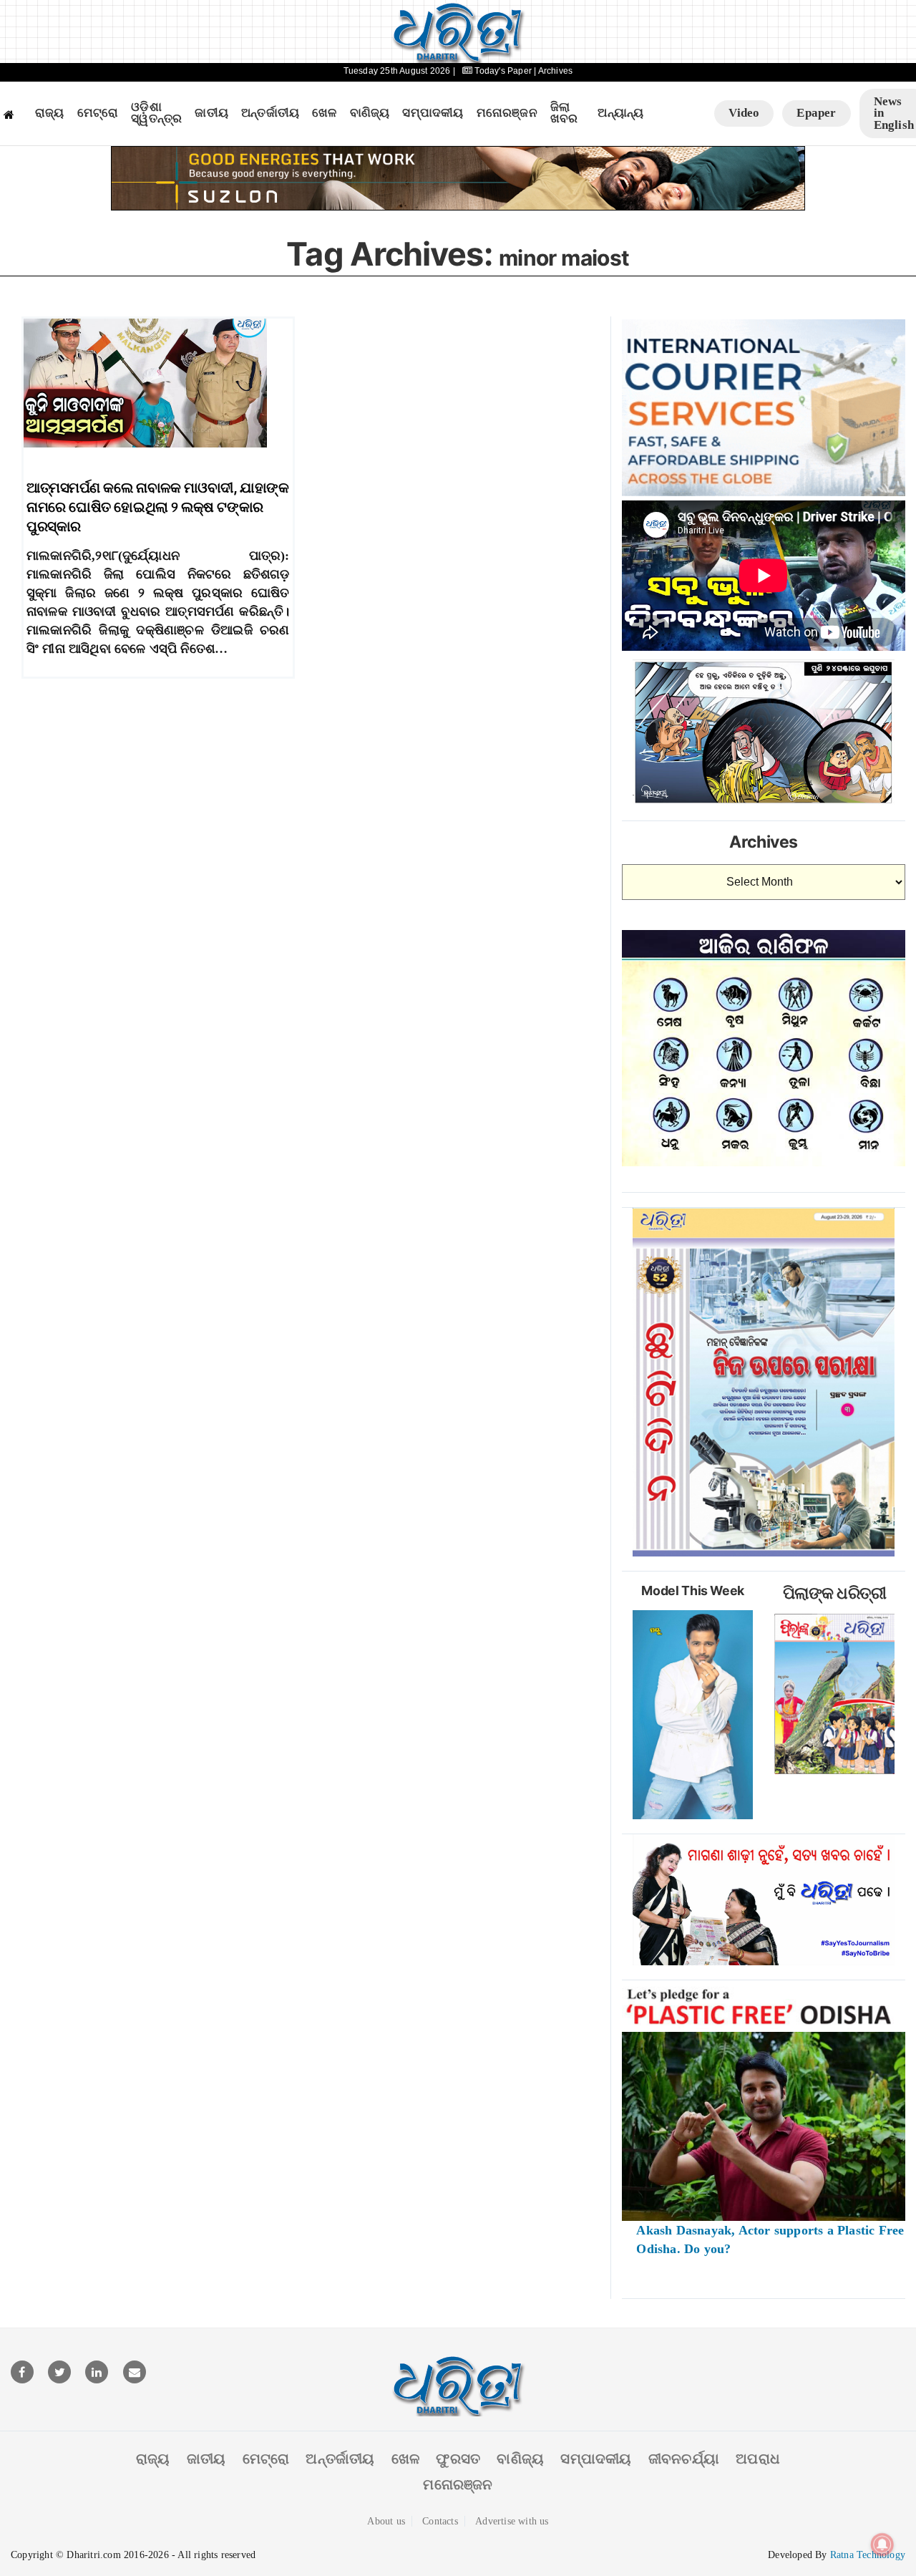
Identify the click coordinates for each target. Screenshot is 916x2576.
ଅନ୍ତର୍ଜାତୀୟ (270, 113)
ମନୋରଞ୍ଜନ (507, 113)
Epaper (816, 113)
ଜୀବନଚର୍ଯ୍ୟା (684, 2459)
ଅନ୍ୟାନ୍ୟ (620, 113)
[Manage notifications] (882, 2544)
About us (386, 2521)
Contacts (440, 2521)
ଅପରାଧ (758, 2459)
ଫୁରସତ (458, 2459)
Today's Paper (503, 71)
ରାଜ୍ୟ (50, 113)
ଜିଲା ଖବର (564, 113)
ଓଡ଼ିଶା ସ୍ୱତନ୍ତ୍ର (156, 113)
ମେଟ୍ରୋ (98, 113)
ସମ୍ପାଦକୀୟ (433, 113)
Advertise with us (512, 2521)
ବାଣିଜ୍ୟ (370, 113)
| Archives (553, 71)
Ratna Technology (868, 2555)
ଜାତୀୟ (211, 113)
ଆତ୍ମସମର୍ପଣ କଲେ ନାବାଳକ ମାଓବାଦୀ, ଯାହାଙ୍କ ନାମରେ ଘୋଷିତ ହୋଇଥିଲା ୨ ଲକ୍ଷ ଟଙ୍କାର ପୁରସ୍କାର (157, 507)
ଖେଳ (324, 113)
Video (744, 113)
